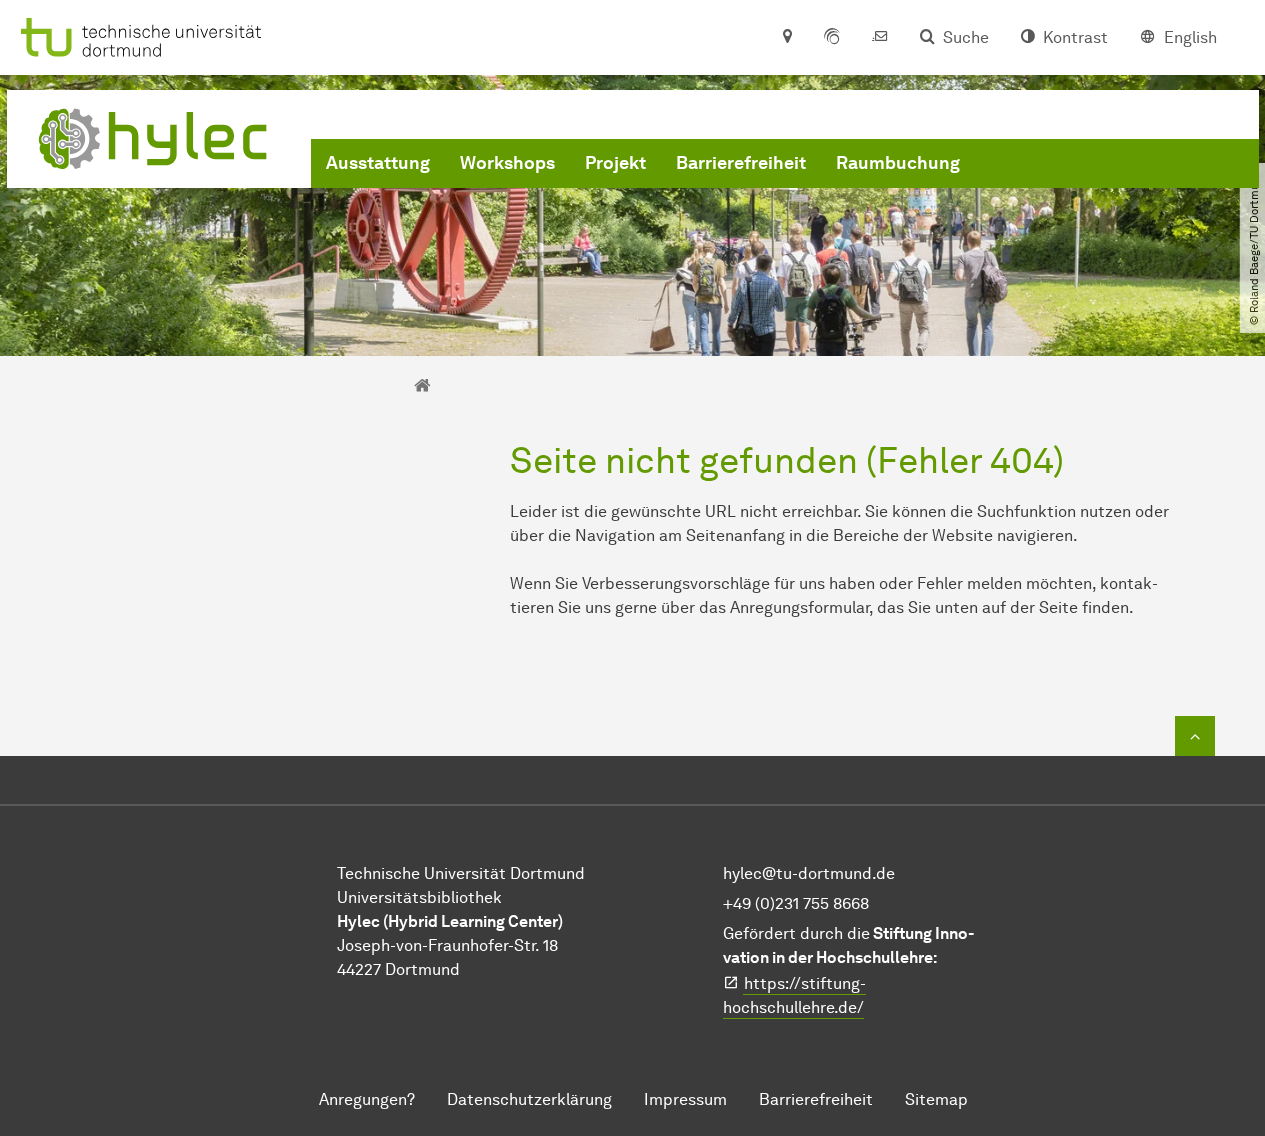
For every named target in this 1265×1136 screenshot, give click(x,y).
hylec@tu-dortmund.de (809, 873)
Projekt (615, 163)
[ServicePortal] (832, 38)
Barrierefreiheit (741, 163)
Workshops (507, 163)
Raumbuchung (898, 163)
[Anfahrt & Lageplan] (786, 38)
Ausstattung (378, 163)
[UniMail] (880, 38)
